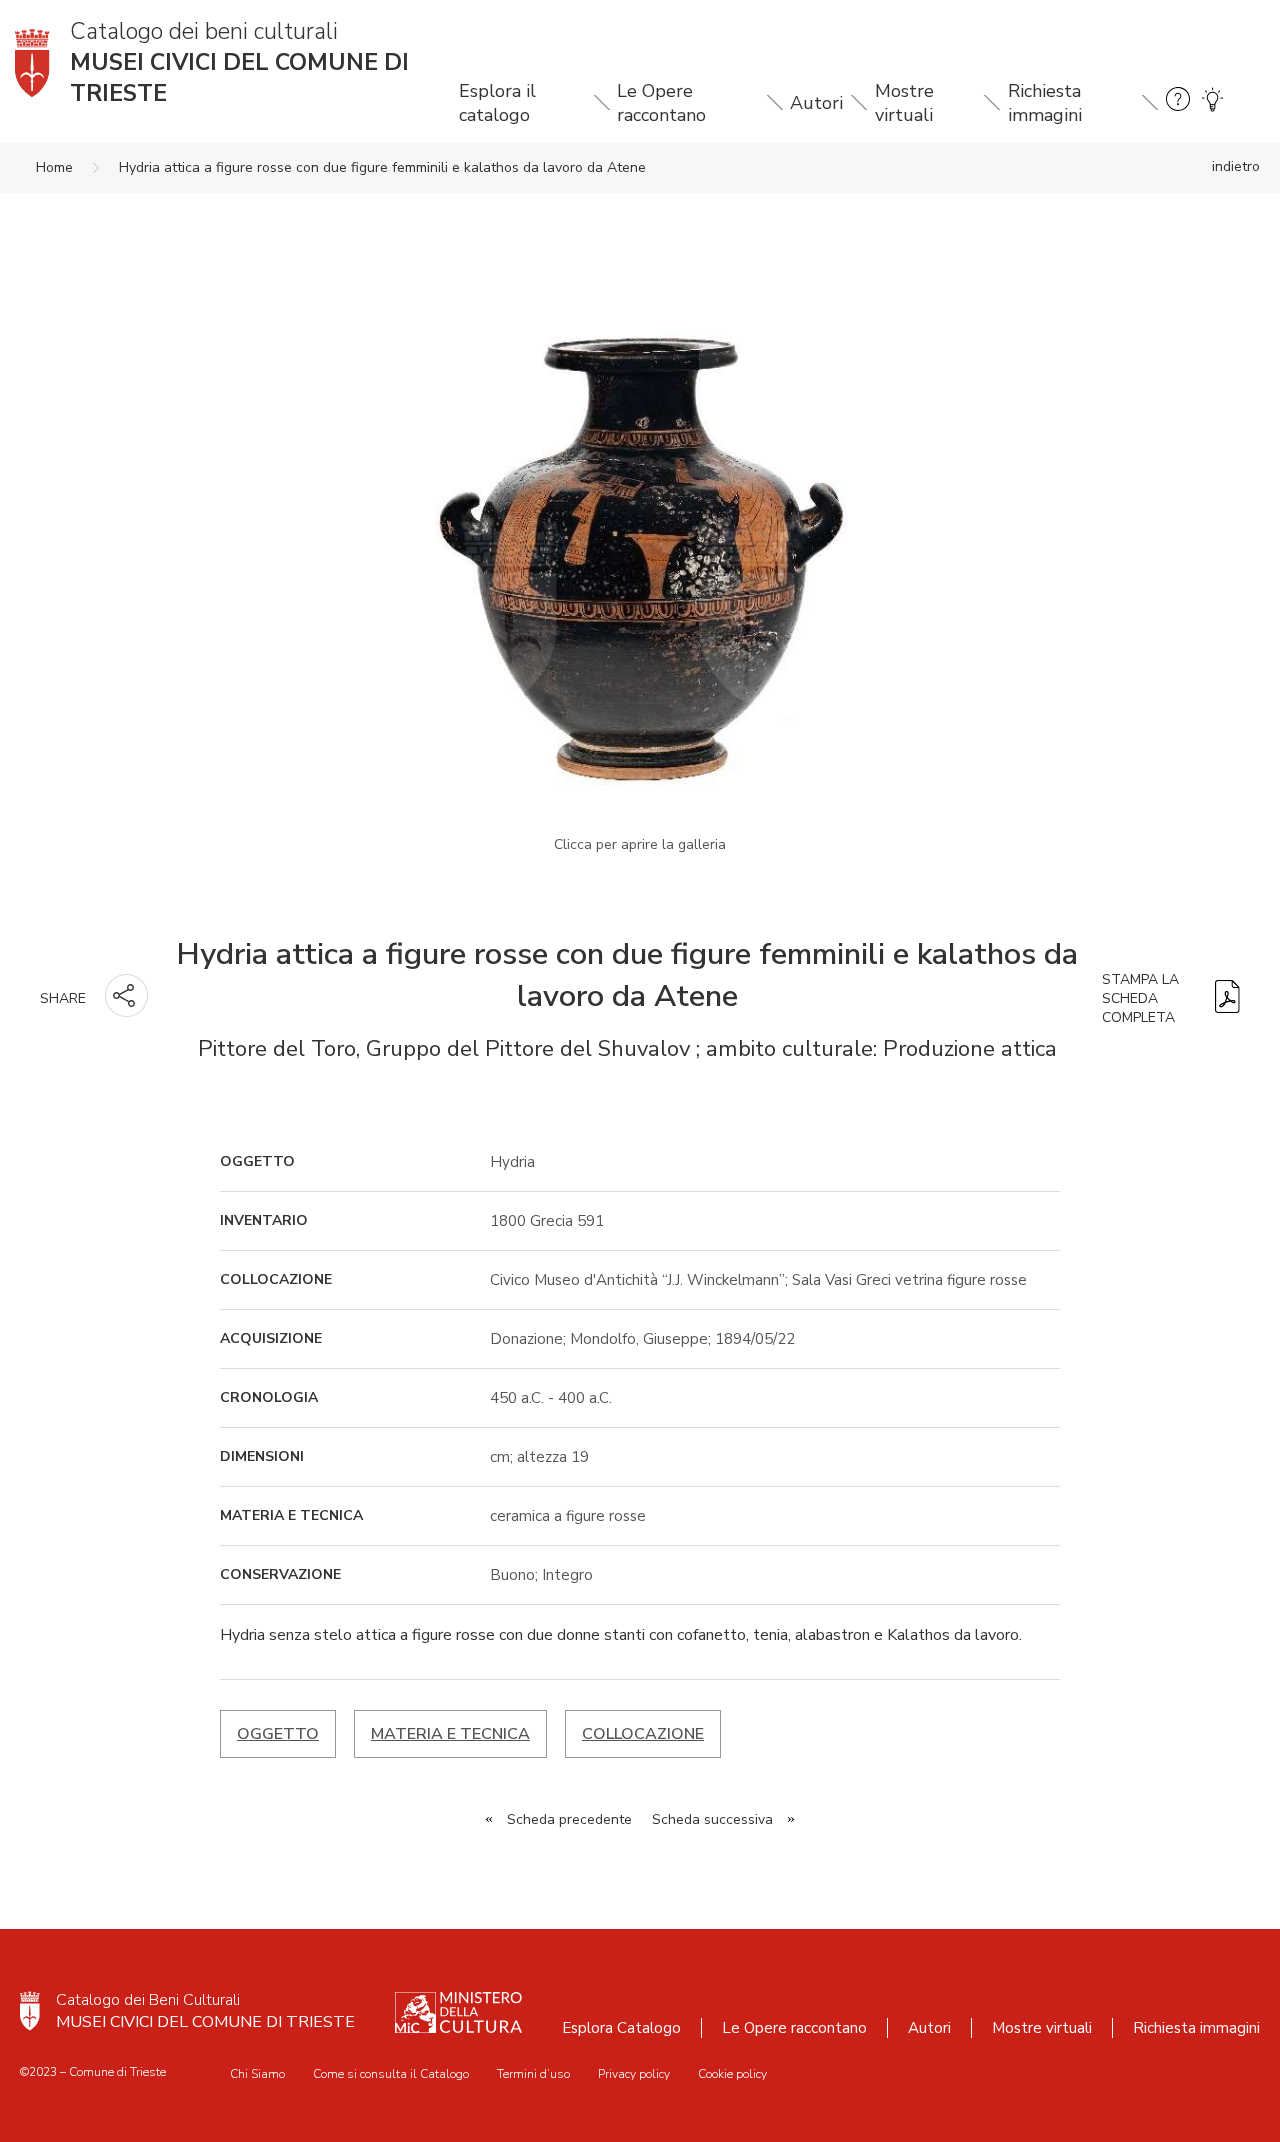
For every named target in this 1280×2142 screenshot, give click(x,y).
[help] (1178, 102)
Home (54, 167)
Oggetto (278, 1734)
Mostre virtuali (904, 103)
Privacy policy (634, 2074)
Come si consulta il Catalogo (391, 2074)
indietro (1236, 166)
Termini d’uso (533, 2074)
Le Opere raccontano (661, 103)
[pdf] (1227, 998)
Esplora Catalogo (621, 2028)
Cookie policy (732, 2074)
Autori (816, 103)
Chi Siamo (257, 2074)
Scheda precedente (569, 1819)
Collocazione (643, 1734)
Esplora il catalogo (497, 103)
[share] (126, 995)
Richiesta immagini (1045, 103)
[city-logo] (30, 2011)
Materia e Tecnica (450, 1734)
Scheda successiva (712, 1819)
